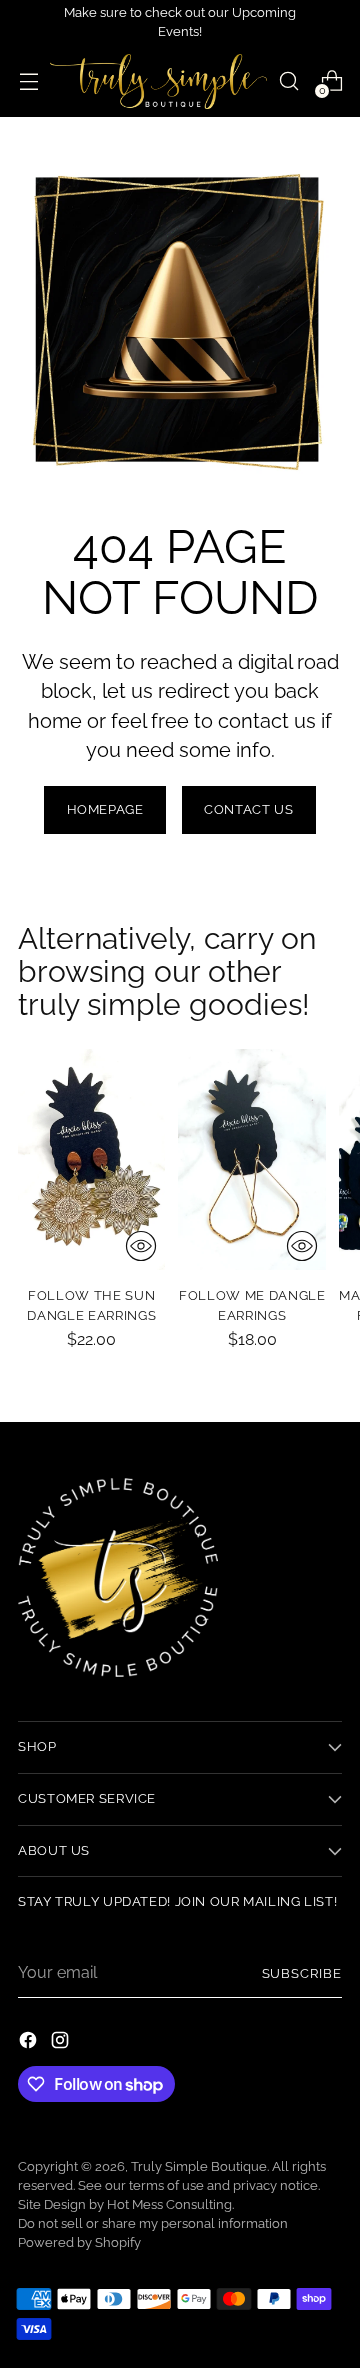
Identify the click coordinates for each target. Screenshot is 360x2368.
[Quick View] (141, 1246)
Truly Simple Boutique (199, 2166)
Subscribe (302, 1973)
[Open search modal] (288, 81)
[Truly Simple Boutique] (158, 81)
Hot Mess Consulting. (170, 2204)
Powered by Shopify (79, 2242)
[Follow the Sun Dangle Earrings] (91, 1159)
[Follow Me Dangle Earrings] (251, 1159)
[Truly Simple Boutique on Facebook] (30, 2043)
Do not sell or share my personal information (153, 2223)
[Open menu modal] (28, 81)
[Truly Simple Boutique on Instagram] (62, 2043)
